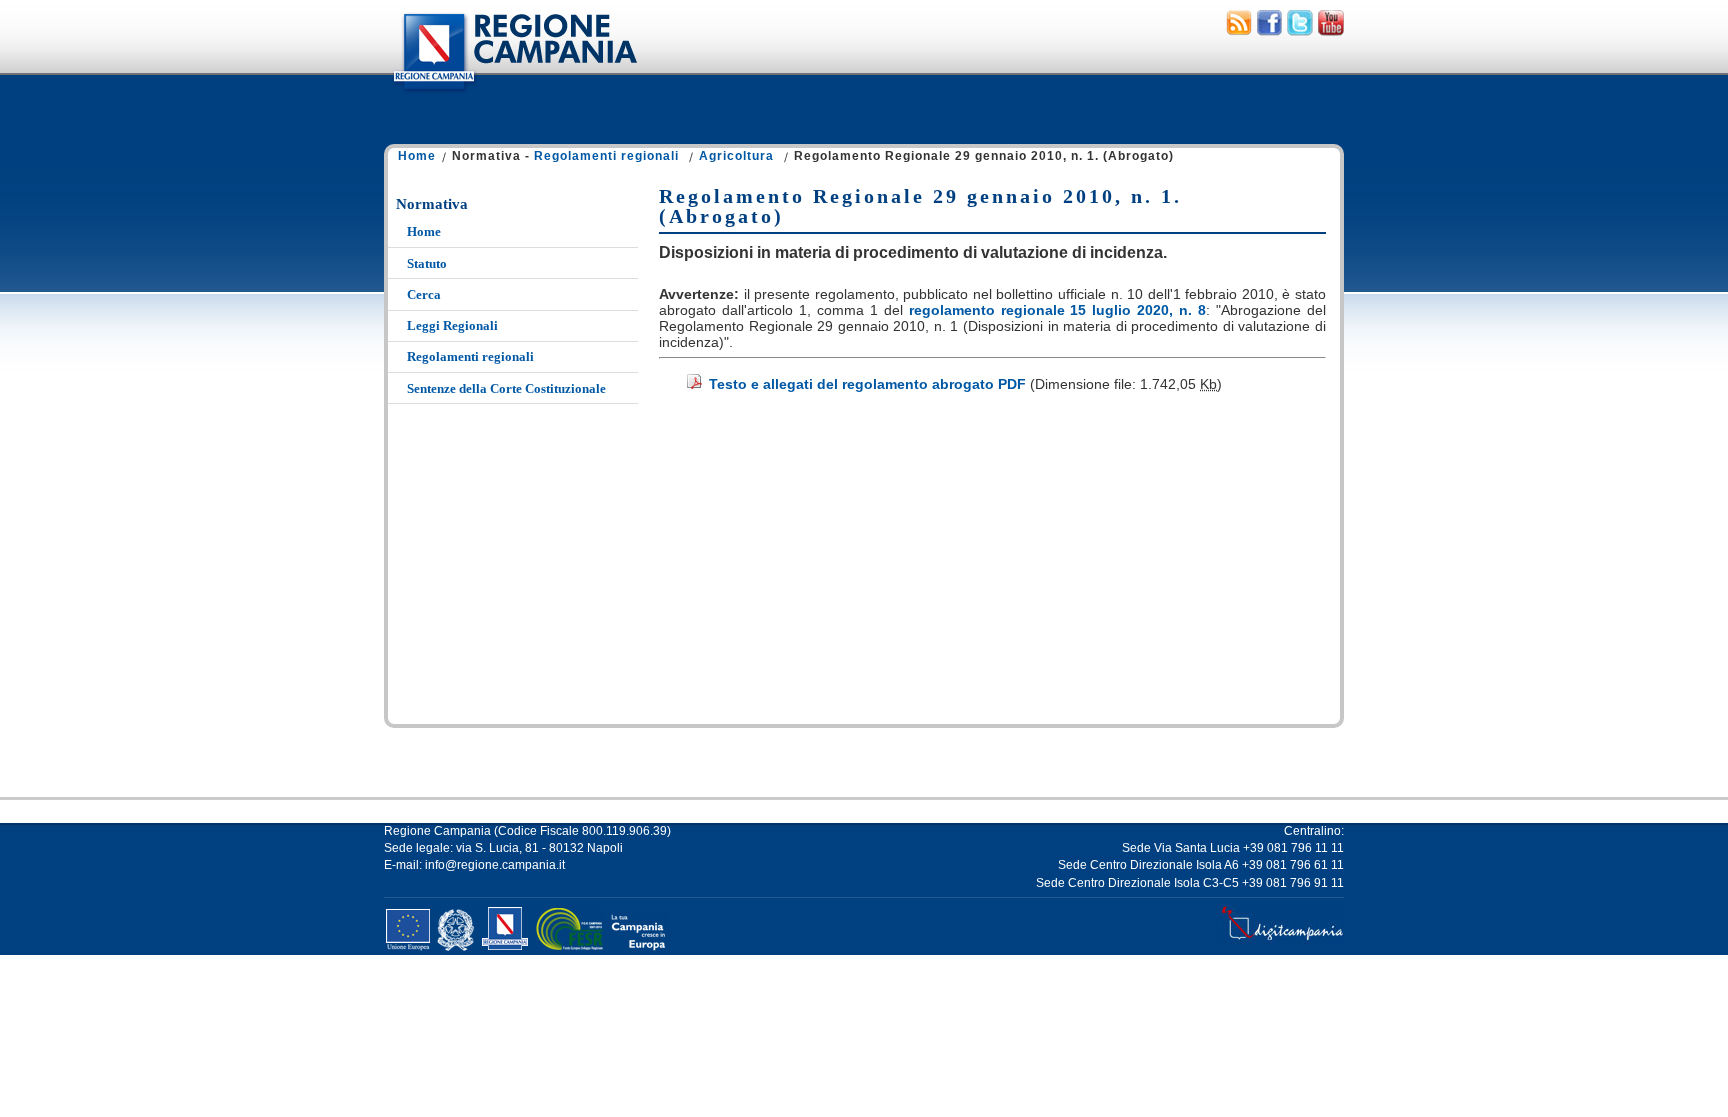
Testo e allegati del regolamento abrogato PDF (867, 384)
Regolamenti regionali (606, 156)
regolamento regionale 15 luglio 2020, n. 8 (1058, 310)
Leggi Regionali (452, 325)
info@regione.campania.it (495, 865)
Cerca (424, 294)
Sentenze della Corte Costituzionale (506, 388)
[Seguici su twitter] (1300, 31)
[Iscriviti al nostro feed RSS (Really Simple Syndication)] (1239, 31)
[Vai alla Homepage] (514, 94)
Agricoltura (736, 156)
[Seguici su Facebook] (1269, 31)
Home (417, 156)
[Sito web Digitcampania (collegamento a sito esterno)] (1282, 940)
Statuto (427, 263)
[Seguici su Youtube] (1331, 31)
